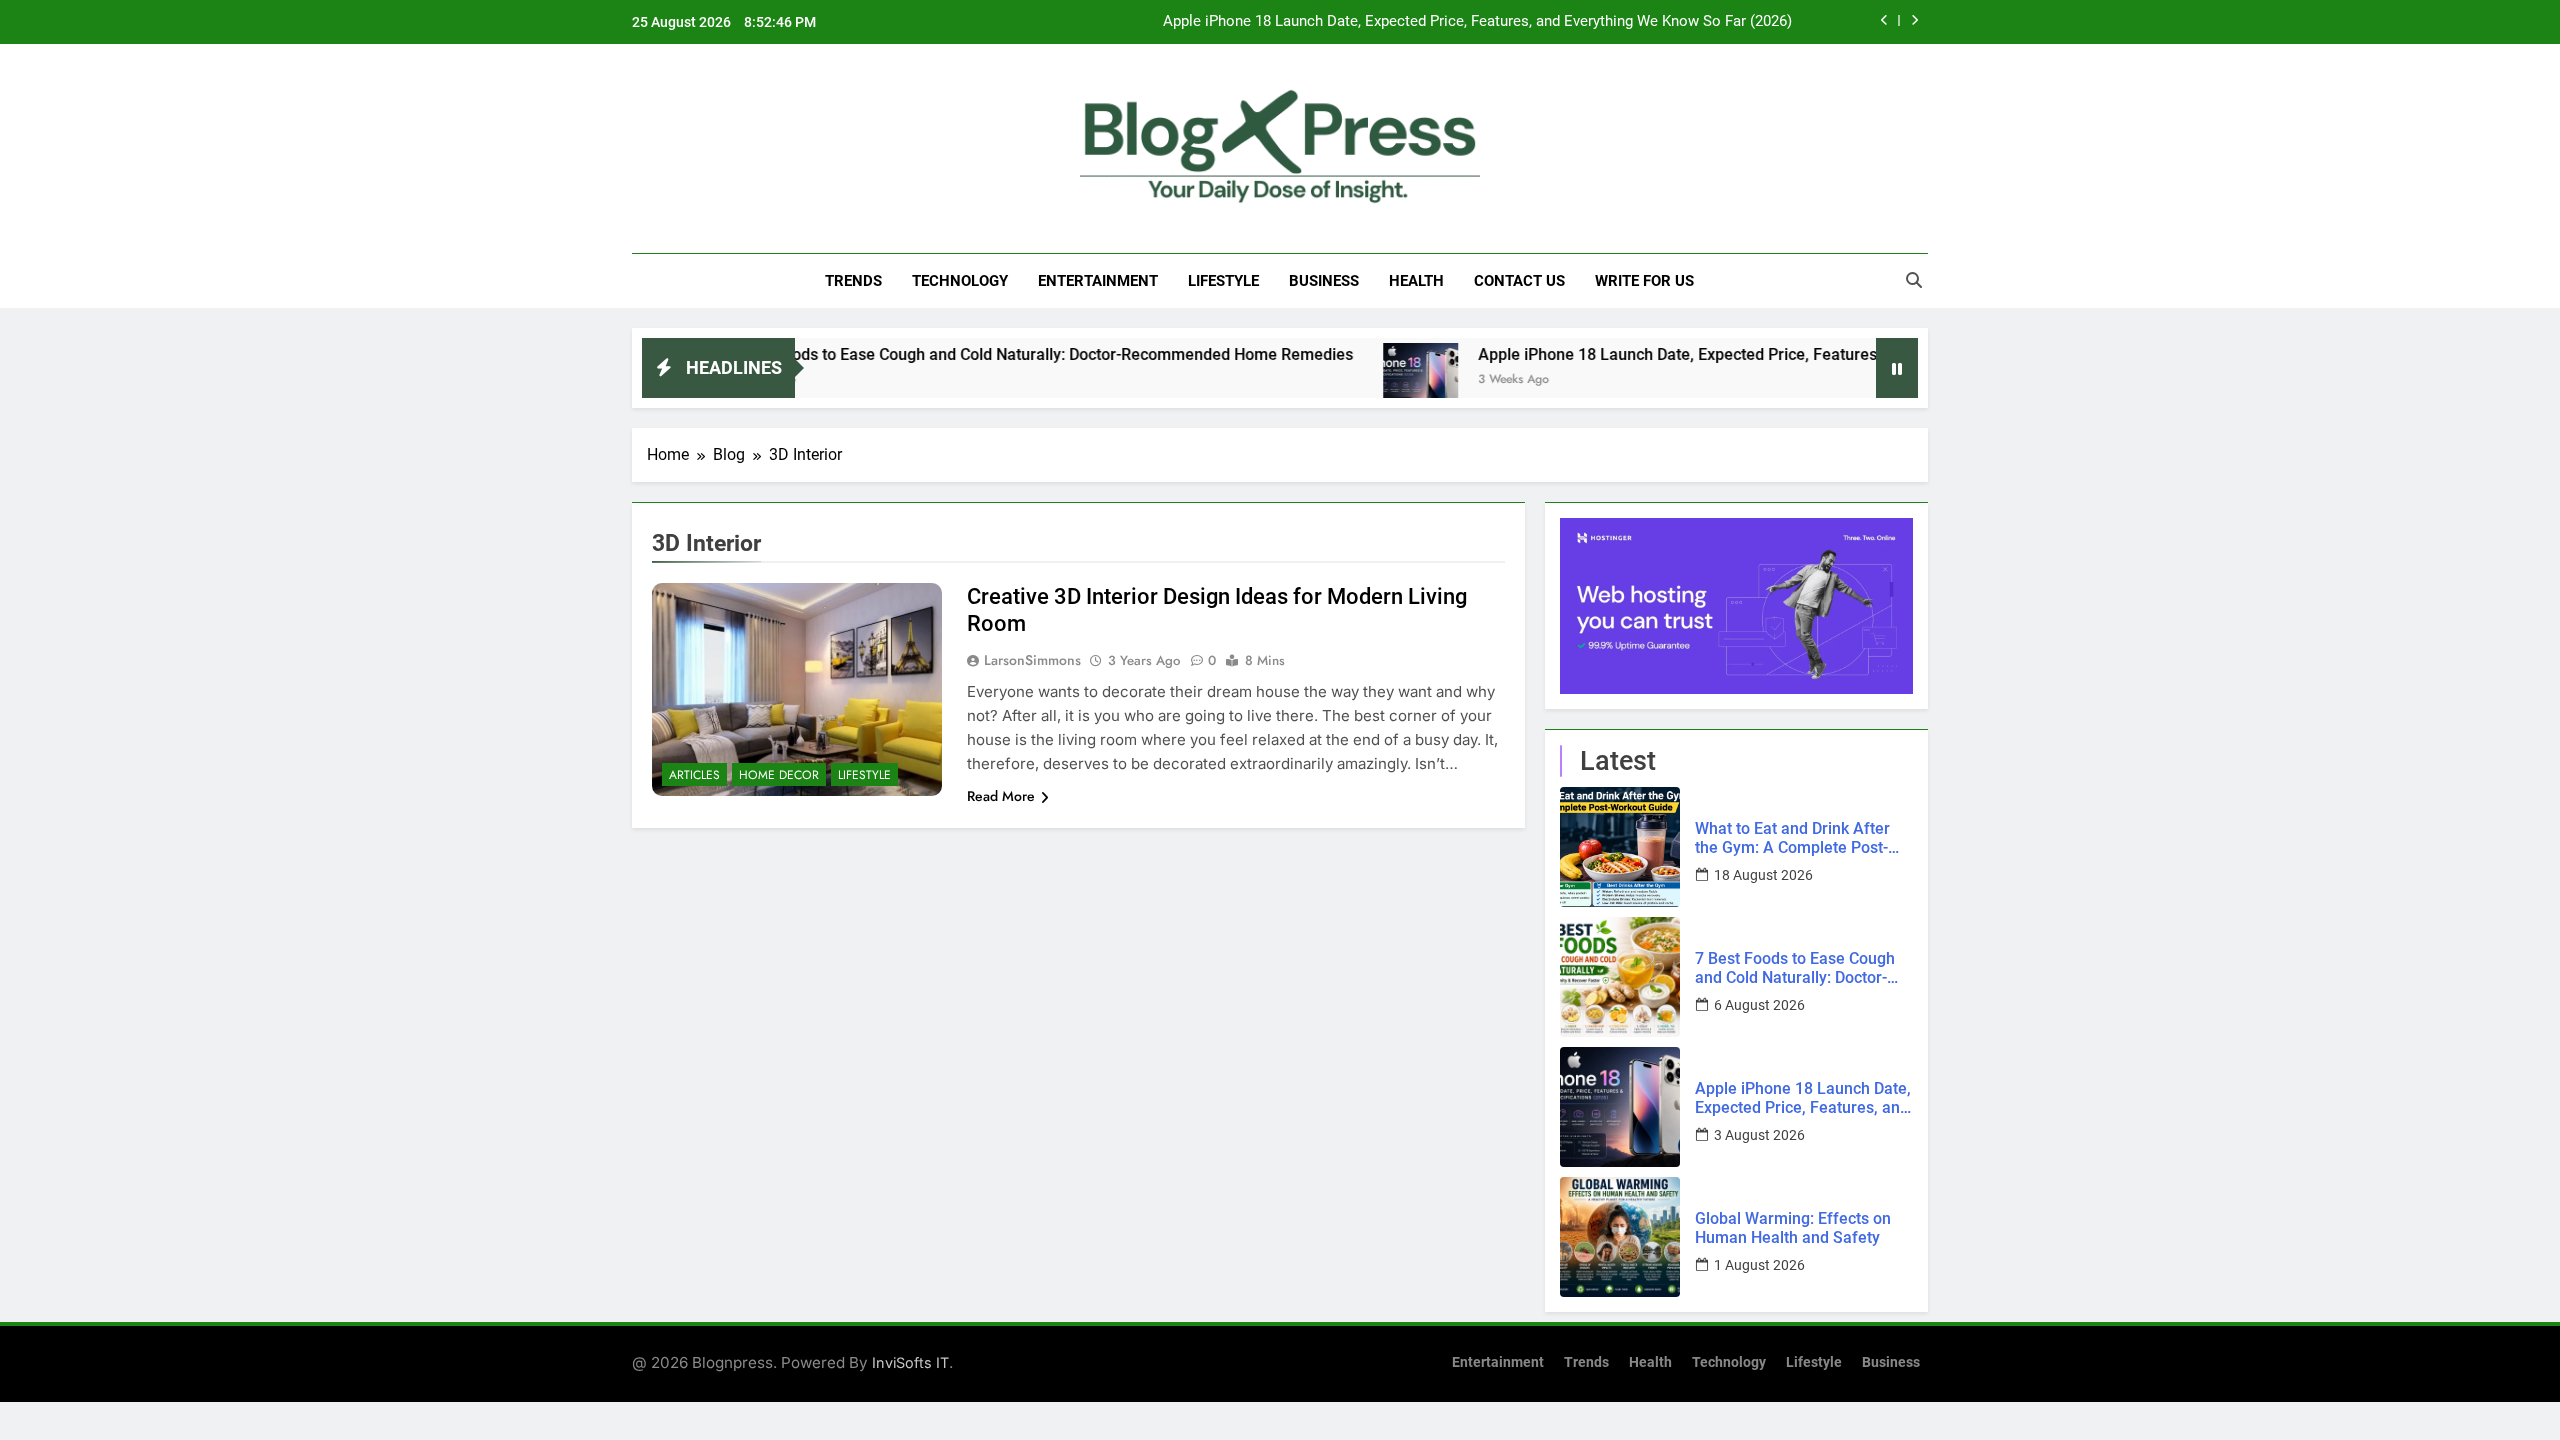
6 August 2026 (1759, 1005)
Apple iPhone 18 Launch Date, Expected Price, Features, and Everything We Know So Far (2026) (1477, 22)
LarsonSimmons (1032, 660)
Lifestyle (1223, 281)
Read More (1001, 796)
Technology (960, 281)
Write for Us (1644, 281)
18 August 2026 (1763, 875)
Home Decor (779, 775)
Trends (853, 281)
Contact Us (1519, 281)
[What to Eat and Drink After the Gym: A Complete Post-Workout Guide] (1620, 847)
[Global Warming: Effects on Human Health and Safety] (1620, 1237)
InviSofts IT (910, 1362)
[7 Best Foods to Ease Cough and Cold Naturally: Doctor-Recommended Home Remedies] (1620, 977)
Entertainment (1098, 281)
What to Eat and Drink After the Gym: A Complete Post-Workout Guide (1792, 838)
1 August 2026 (1759, 1265)
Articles (694, 775)
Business (1324, 281)
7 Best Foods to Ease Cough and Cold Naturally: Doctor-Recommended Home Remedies (974, 354)
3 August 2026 (1759, 1135)
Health (1416, 281)
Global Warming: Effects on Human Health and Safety (1793, 1228)
